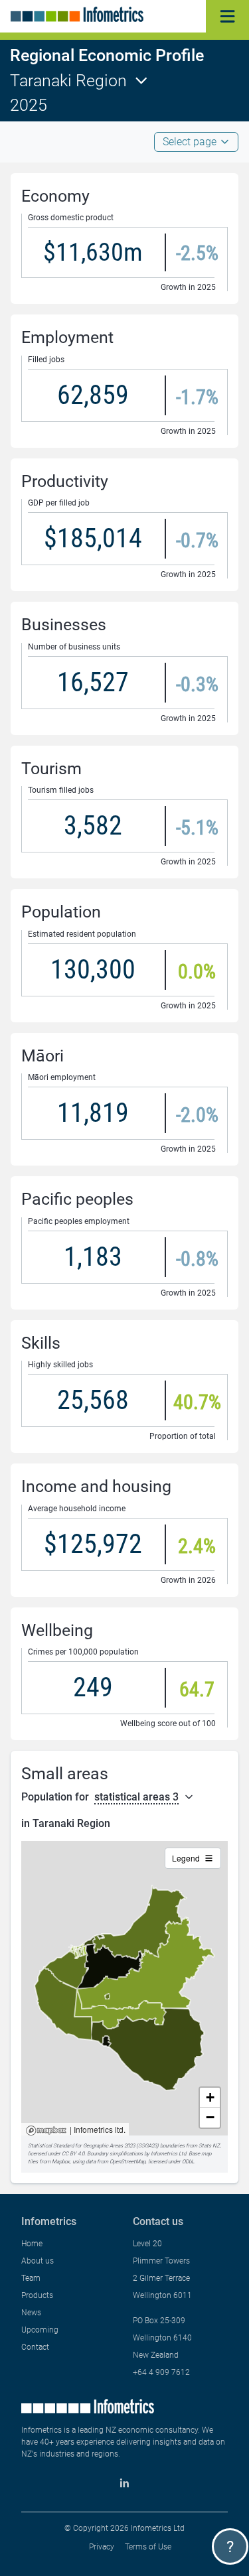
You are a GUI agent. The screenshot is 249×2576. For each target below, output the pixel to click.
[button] (210, 2098)
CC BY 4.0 (73, 2154)
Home (32, 2244)
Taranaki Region (68, 81)
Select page (190, 142)
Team (31, 2278)
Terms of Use (148, 2547)
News (31, 2313)
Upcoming (40, 2330)
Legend (186, 1858)
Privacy (102, 2547)
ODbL (188, 2162)
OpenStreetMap (127, 2162)
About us (38, 2261)
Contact (35, 2347)
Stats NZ (209, 2146)
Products (37, 2295)
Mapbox (46, 2131)
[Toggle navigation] (227, 16)
